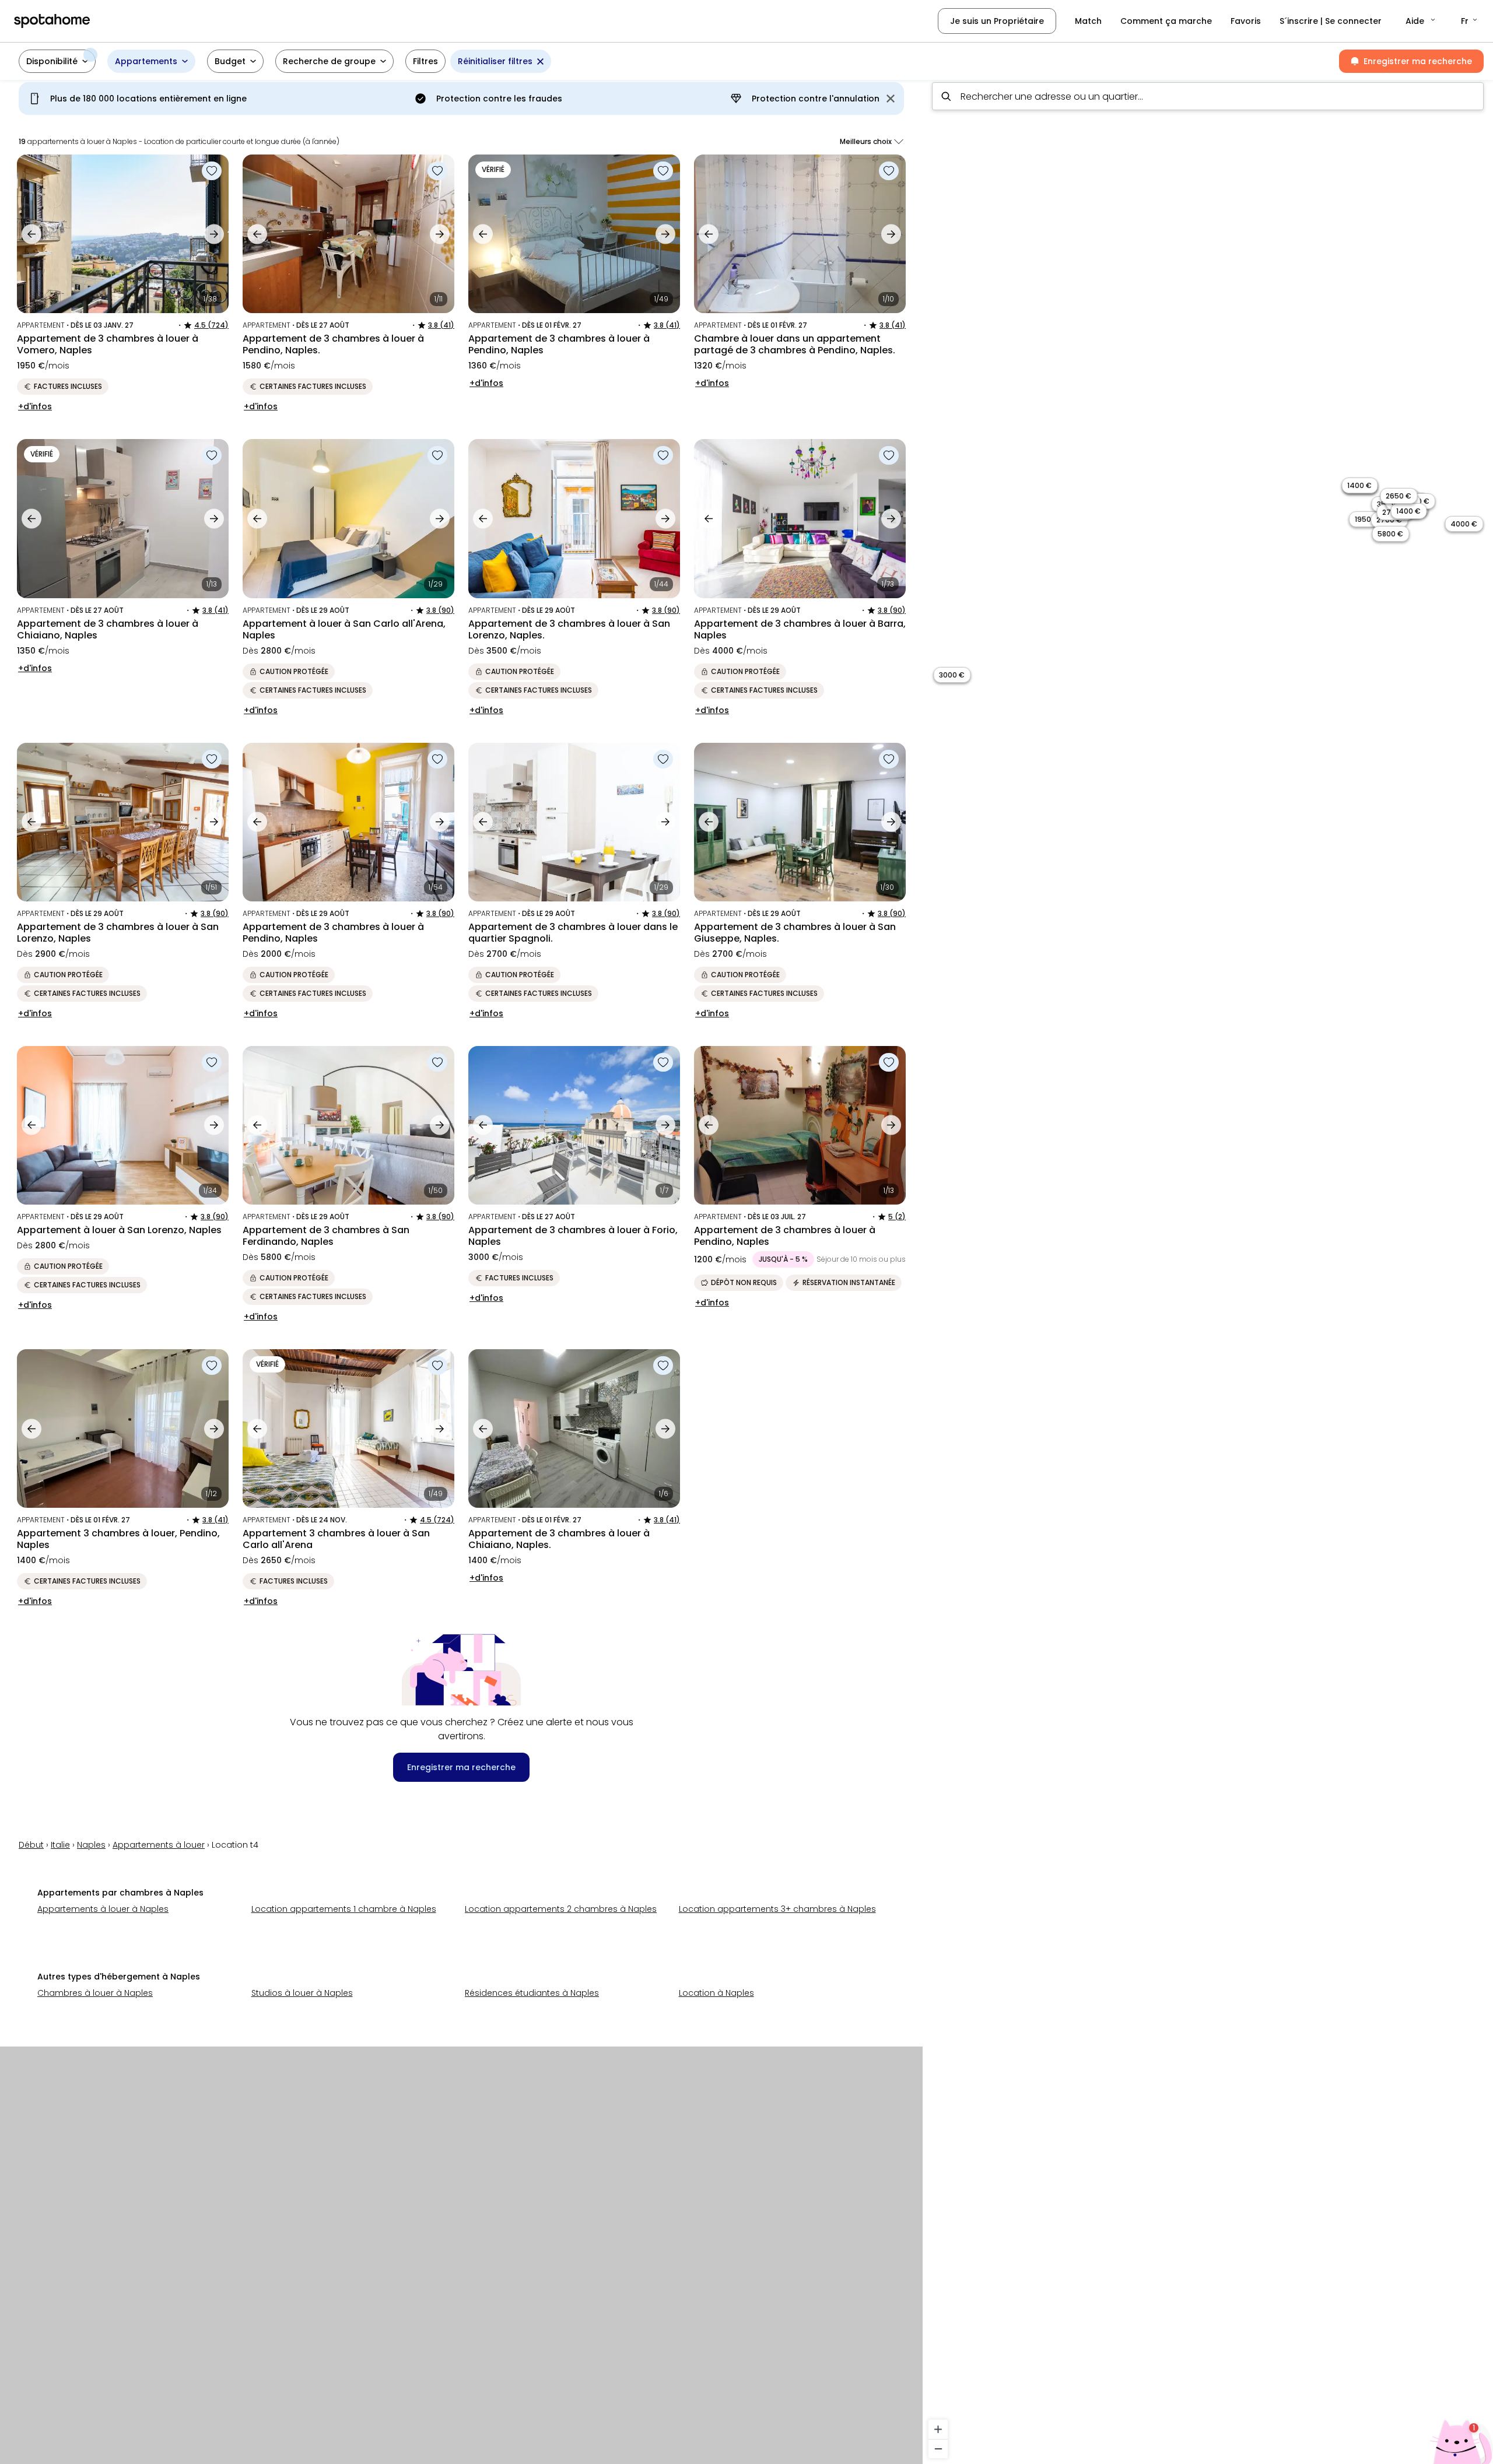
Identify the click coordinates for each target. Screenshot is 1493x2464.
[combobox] (1208, 96)
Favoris (1246, 21)
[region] (1208, 1268)
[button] (1421, 21)
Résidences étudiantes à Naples (532, 1993)
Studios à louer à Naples (302, 1993)
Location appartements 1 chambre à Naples (344, 1909)
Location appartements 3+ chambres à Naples (777, 1909)
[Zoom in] (938, 2429)
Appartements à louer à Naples (103, 1909)
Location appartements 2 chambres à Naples (561, 1909)
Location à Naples (716, 1993)
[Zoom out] (938, 2449)
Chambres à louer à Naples (95, 1993)
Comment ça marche (1166, 21)
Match (1088, 21)
